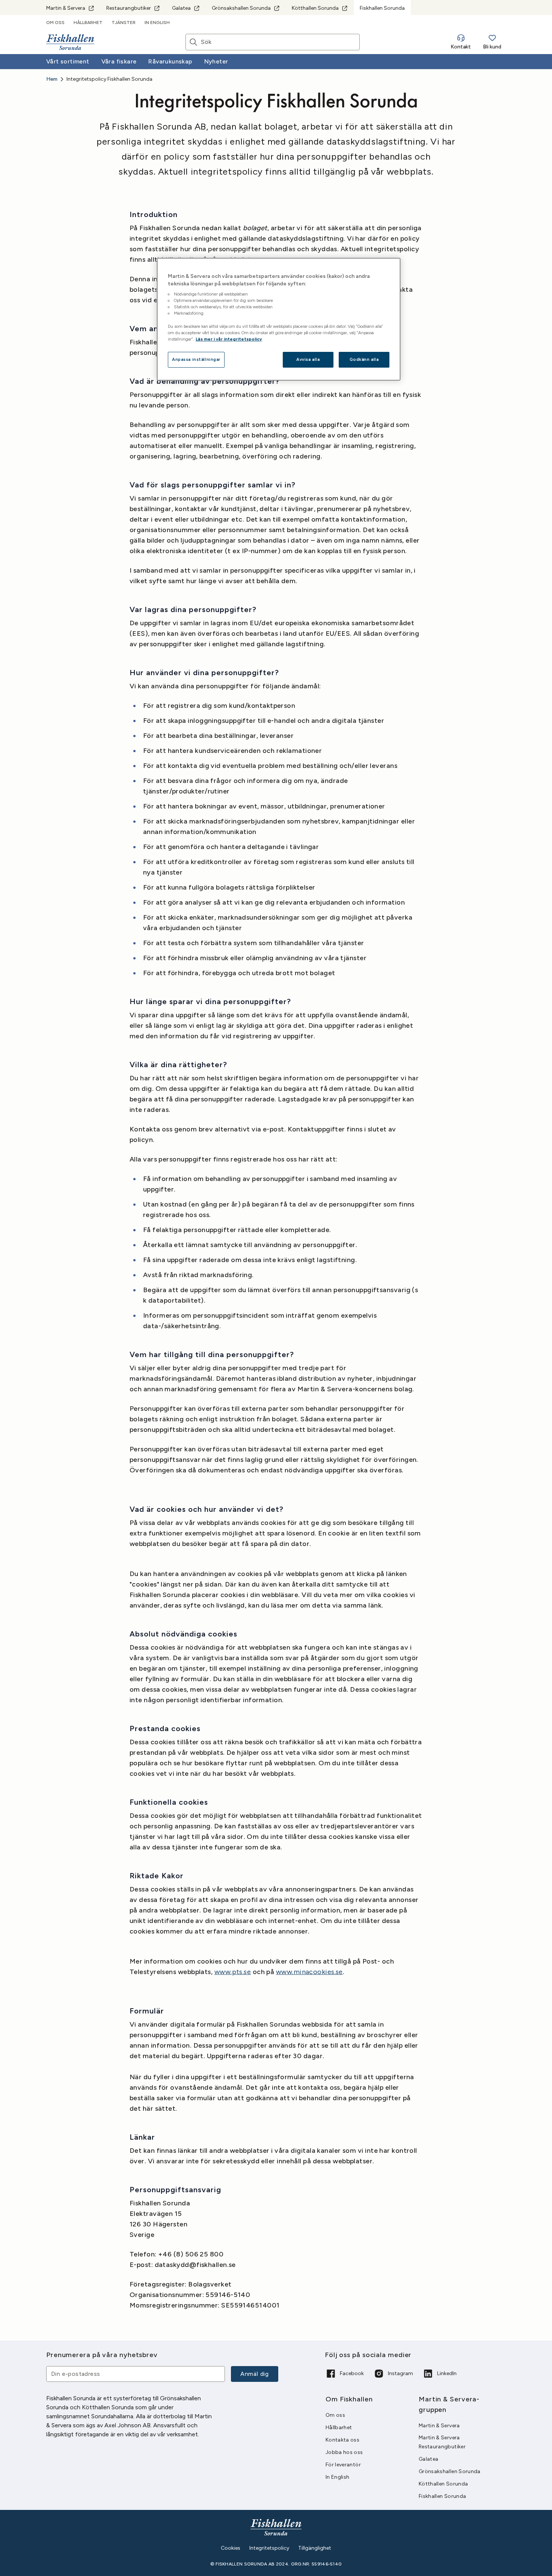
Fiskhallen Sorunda (442, 2496)
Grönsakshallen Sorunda (241, 8)
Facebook (352, 2373)
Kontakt (461, 47)
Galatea (181, 8)
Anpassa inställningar (231, 2548)
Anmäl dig (255, 2374)
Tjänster (124, 23)
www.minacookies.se (309, 1972)
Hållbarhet (88, 23)
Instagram (400, 2373)
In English (157, 23)
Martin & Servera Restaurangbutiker (442, 2442)
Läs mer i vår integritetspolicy (229, 339)
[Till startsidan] (70, 42)
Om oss (55, 23)
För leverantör (343, 2465)
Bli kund (492, 47)
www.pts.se (233, 1972)
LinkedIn (447, 2373)
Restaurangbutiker (129, 8)
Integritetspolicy (269, 2548)
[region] (279, 319)
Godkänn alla (364, 359)
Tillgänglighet (315, 2548)
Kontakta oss (342, 2440)
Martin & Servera (66, 8)
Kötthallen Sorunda (315, 8)
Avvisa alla (308, 359)
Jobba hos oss (344, 2452)
